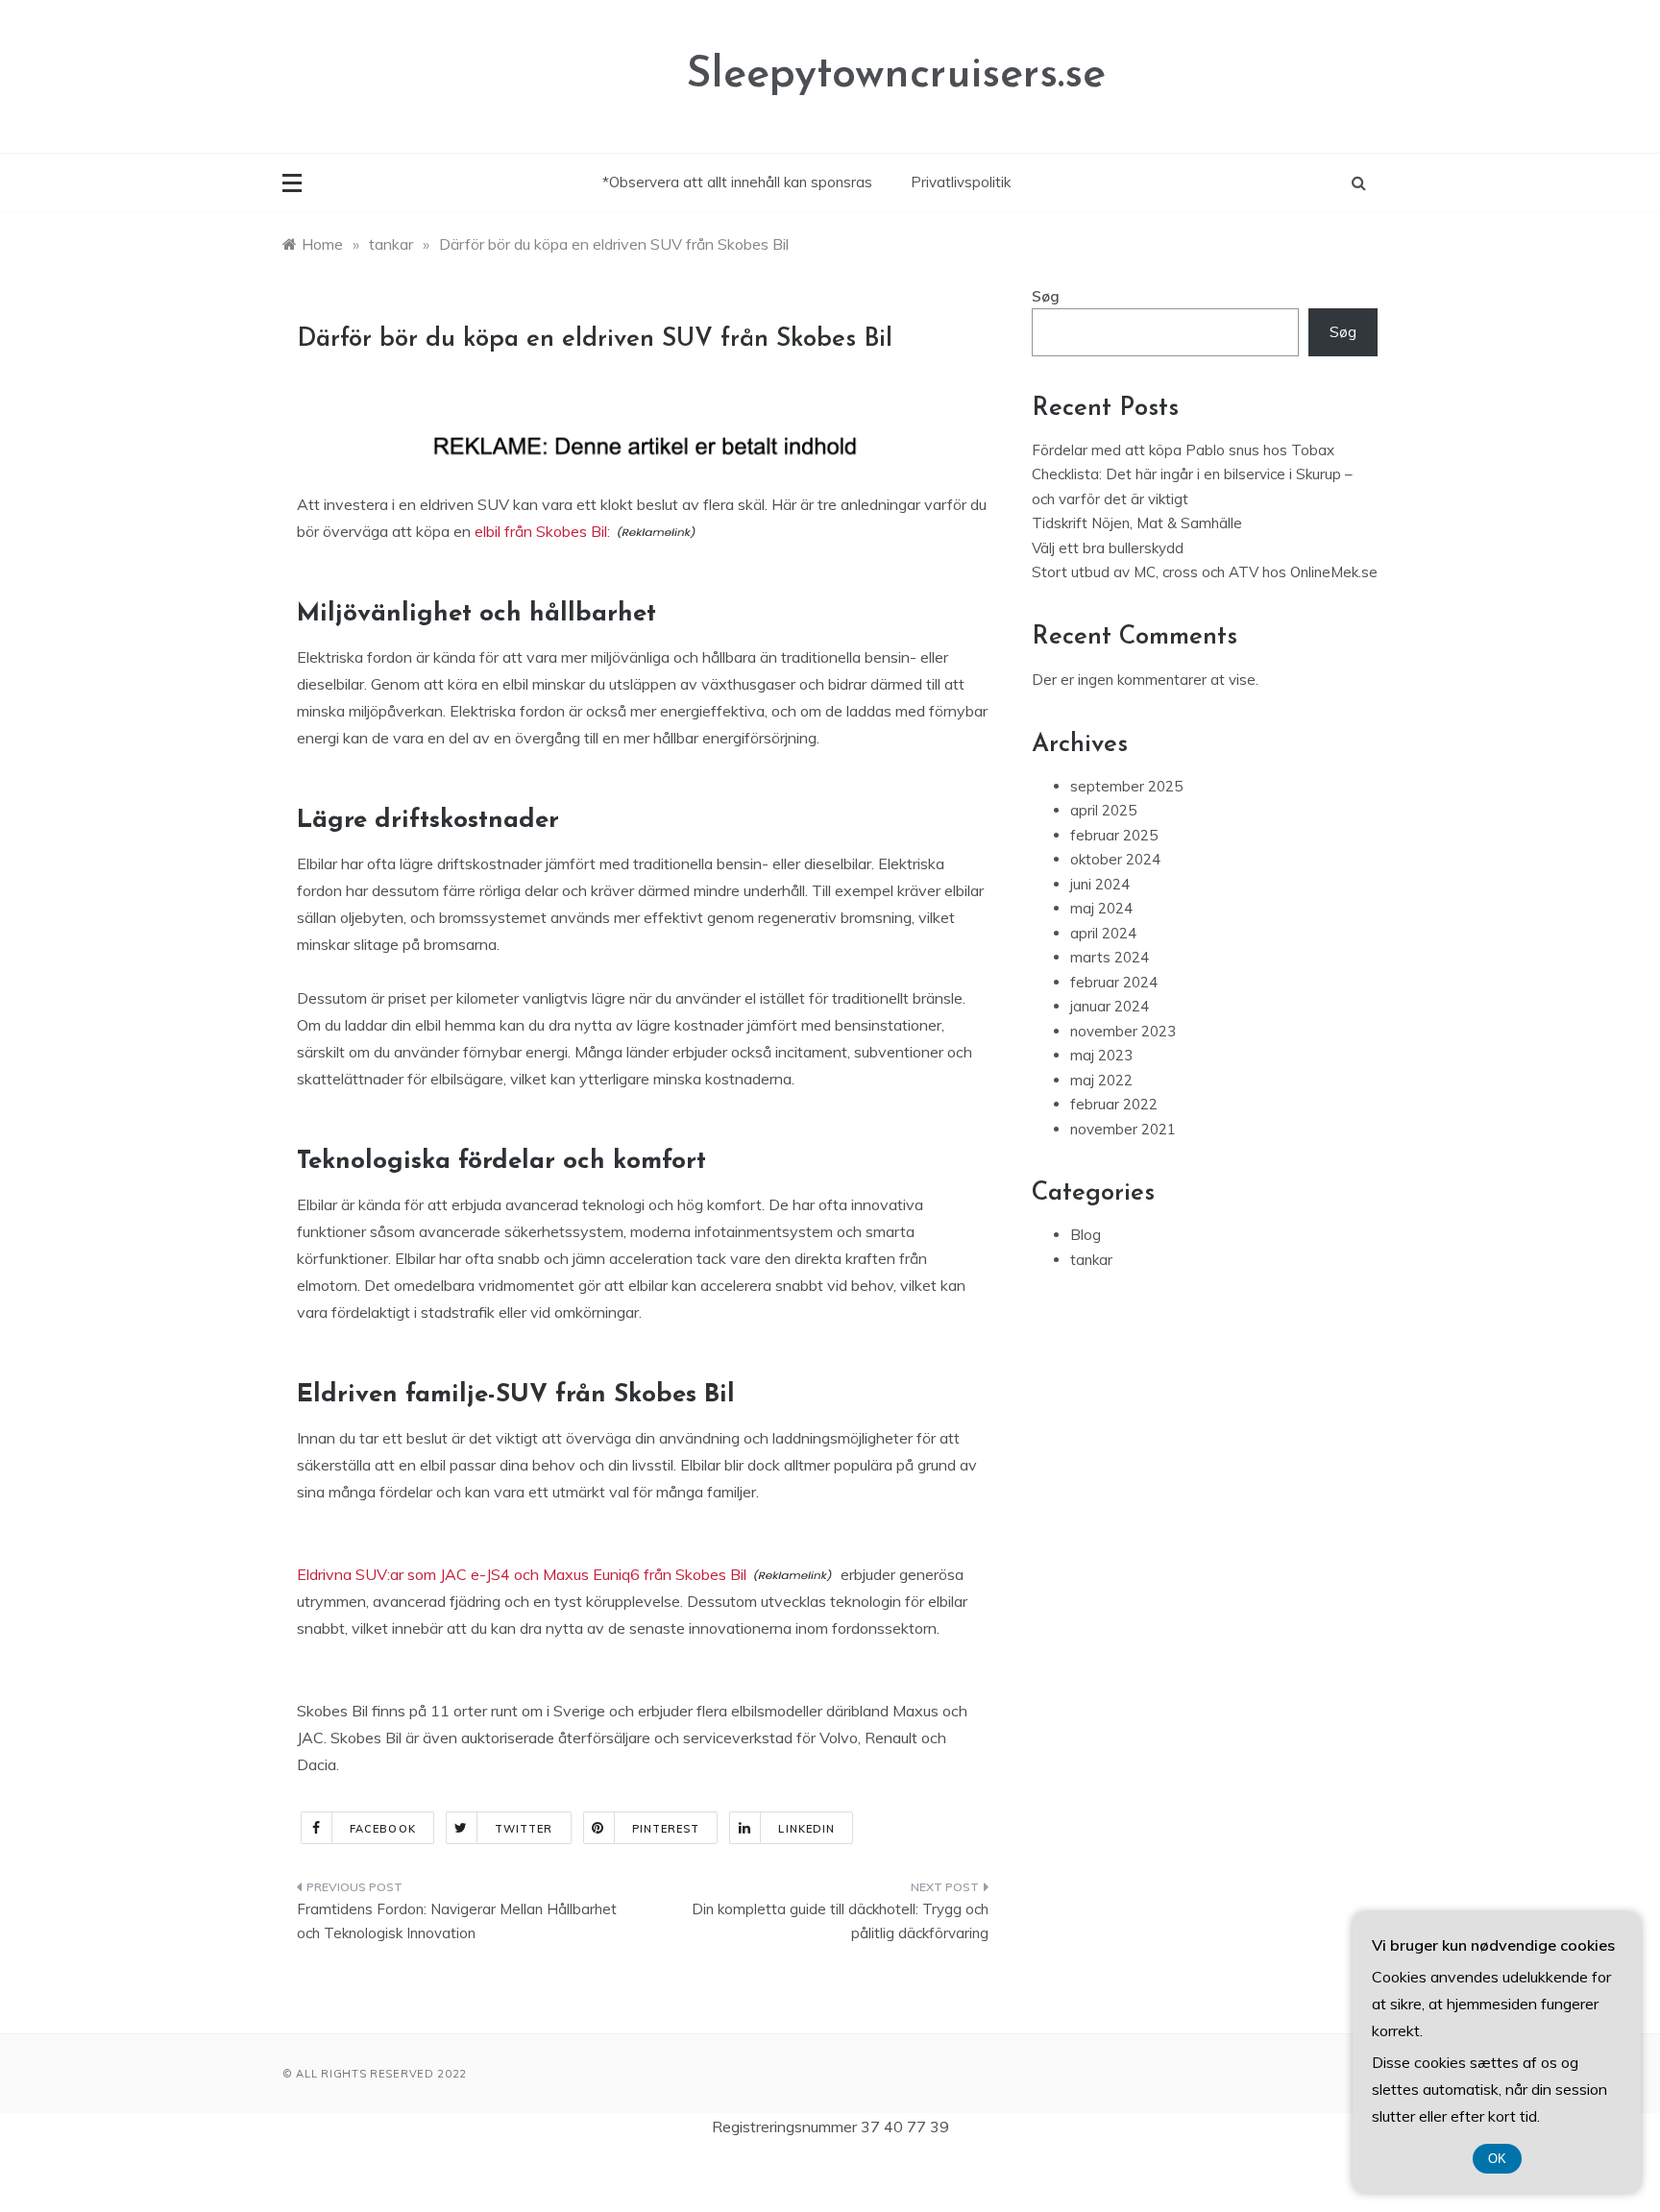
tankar (1091, 1260)
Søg (1046, 296)
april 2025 (1103, 810)
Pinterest (666, 1829)
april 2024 (1103, 933)
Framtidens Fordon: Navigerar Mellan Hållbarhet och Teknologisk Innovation (457, 1921)
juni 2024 (1100, 884)
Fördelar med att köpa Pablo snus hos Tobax (1183, 450)
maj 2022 (1101, 1080)
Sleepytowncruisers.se (896, 75)
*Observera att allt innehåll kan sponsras (737, 182)
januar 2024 (1110, 1006)
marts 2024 (1110, 957)
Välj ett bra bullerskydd (1108, 548)
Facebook (383, 1829)
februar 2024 (1114, 982)
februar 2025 (1114, 835)
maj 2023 (1101, 1055)
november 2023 (1123, 1031)
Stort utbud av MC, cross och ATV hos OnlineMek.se (1205, 572)
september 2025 (1126, 786)
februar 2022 (1114, 1104)
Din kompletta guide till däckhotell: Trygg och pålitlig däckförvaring (840, 1921)
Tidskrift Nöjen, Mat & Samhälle (1137, 523)
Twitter (524, 1829)
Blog (1086, 1235)
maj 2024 (1101, 908)
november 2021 (1123, 1129)
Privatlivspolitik (961, 182)
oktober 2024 (1115, 859)
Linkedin (806, 1829)
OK (1497, 2159)
